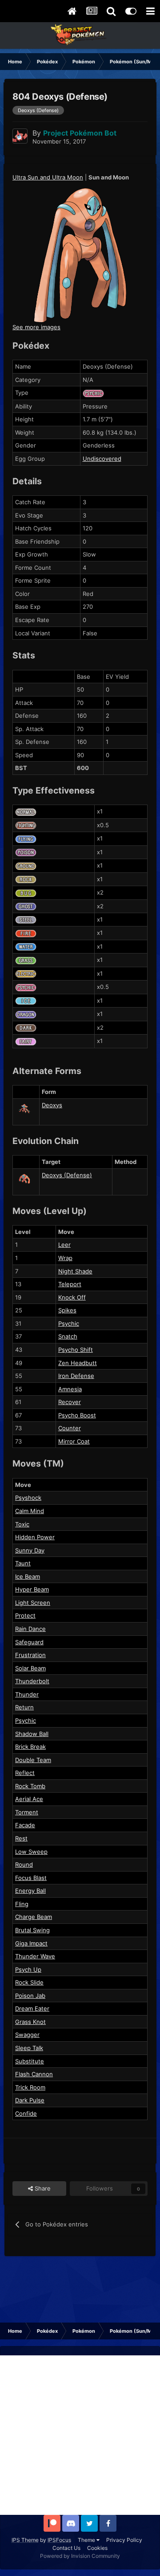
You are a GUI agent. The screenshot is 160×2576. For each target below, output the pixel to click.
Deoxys (52, 1105)
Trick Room (30, 2087)
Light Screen (33, 1603)
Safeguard (29, 1642)
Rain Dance (30, 1629)
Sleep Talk (29, 2048)
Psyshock (28, 1498)
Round (24, 1864)
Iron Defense (76, 1376)
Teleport (70, 1284)
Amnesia (70, 1389)
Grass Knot (30, 2022)
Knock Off (72, 1297)
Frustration (30, 1655)
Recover (70, 1402)
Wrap (65, 1258)
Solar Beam (30, 1668)
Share (42, 2188)
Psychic (69, 1323)
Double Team (33, 1760)
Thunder (27, 1694)
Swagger (27, 2035)
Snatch (68, 1336)
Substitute (30, 2061)
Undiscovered (102, 459)
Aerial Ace (29, 1799)
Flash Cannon (34, 2074)
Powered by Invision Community (80, 2556)
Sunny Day (30, 1550)
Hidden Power (35, 1537)
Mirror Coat (74, 1441)
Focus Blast (31, 1878)
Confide (26, 2113)
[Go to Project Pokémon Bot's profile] (20, 136)
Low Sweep (31, 1852)
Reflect (25, 1773)
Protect (25, 1615)
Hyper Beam (32, 1589)
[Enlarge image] (80, 254)
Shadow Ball (32, 1734)
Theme (87, 2540)
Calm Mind (30, 1511)
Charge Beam (34, 1917)
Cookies (97, 2548)
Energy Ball (30, 1891)
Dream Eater (32, 2008)
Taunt (23, 1563)
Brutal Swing (32, 1930)
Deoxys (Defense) (67, 1175)
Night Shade (75, 1271)
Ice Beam (28, 1576)
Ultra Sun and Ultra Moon (48, 177)
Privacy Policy (124, 2540)
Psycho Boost (77, 1415)
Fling (22, 1904)
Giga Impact (31, 1943)
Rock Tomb (30, 1786)
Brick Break (30, 1747)
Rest (21, 1838)
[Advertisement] (80, 2435)
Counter (70, 1428)
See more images (36, 327)
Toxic (22, 1524)
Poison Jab (30, 1996)
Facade (25, 1825)
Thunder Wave (35, 1956)
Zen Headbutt (78, 1363)
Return (24, 1707)
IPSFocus (59, 2540)
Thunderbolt (32, 1681)
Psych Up (28, 1969)
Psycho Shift (76, 1350)
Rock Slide (29, 1982)
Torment (27, 1812)
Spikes (67, 1310)
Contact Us (66, 2548)
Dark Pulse (30, 2100)
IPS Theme (25, 2540)
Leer (64, 1245)
